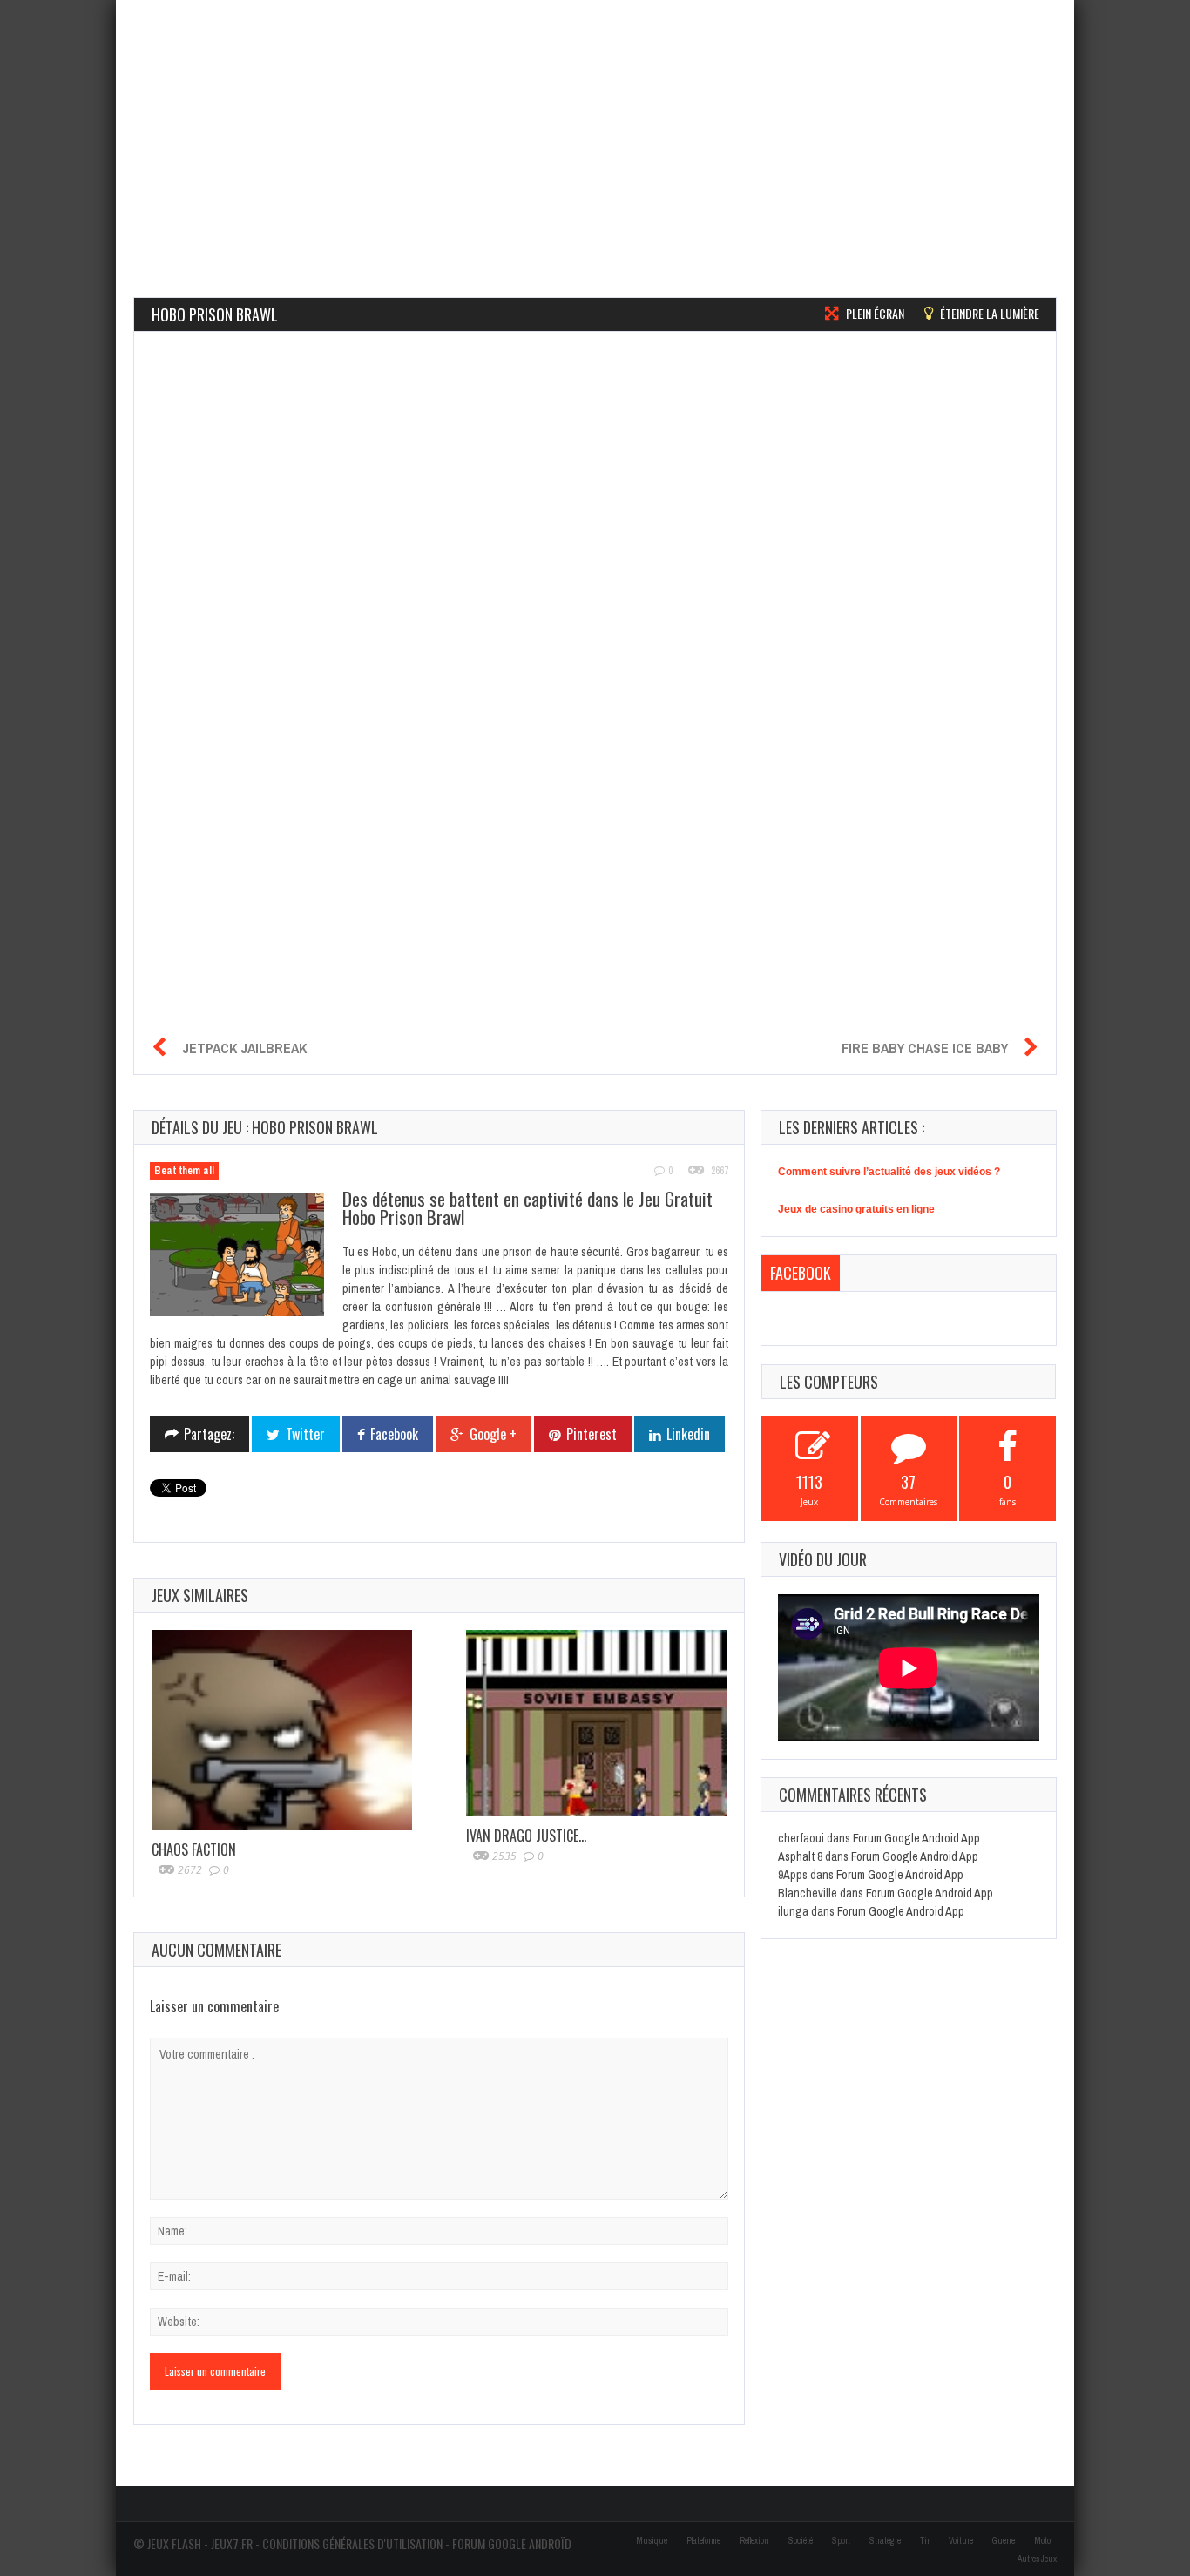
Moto (1042, 2541)
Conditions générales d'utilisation (352, 2543)
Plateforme (703, 2541)
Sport (841, 2541)
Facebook (801, 1273)
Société (801, 2541)
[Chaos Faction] (282, 1730)
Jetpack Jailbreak (244, 1048)
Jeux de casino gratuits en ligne (856, 1209)
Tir (925, 2541)
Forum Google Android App (916, 1838)
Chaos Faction (194, 1849)
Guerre (1004, 2541)
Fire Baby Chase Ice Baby (925, 1048)
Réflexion (754, 2541)
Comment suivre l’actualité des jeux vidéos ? (889, 1172)
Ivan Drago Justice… (526, 1836)
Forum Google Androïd (512, 2543)
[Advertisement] (595, 122)
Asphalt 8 (800, 1856)
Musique (652, 2541)
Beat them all (184, 1171)
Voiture (961, 2541)
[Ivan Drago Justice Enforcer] (596, 1723)
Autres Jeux (1037, 2559)
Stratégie (885, 2541)
